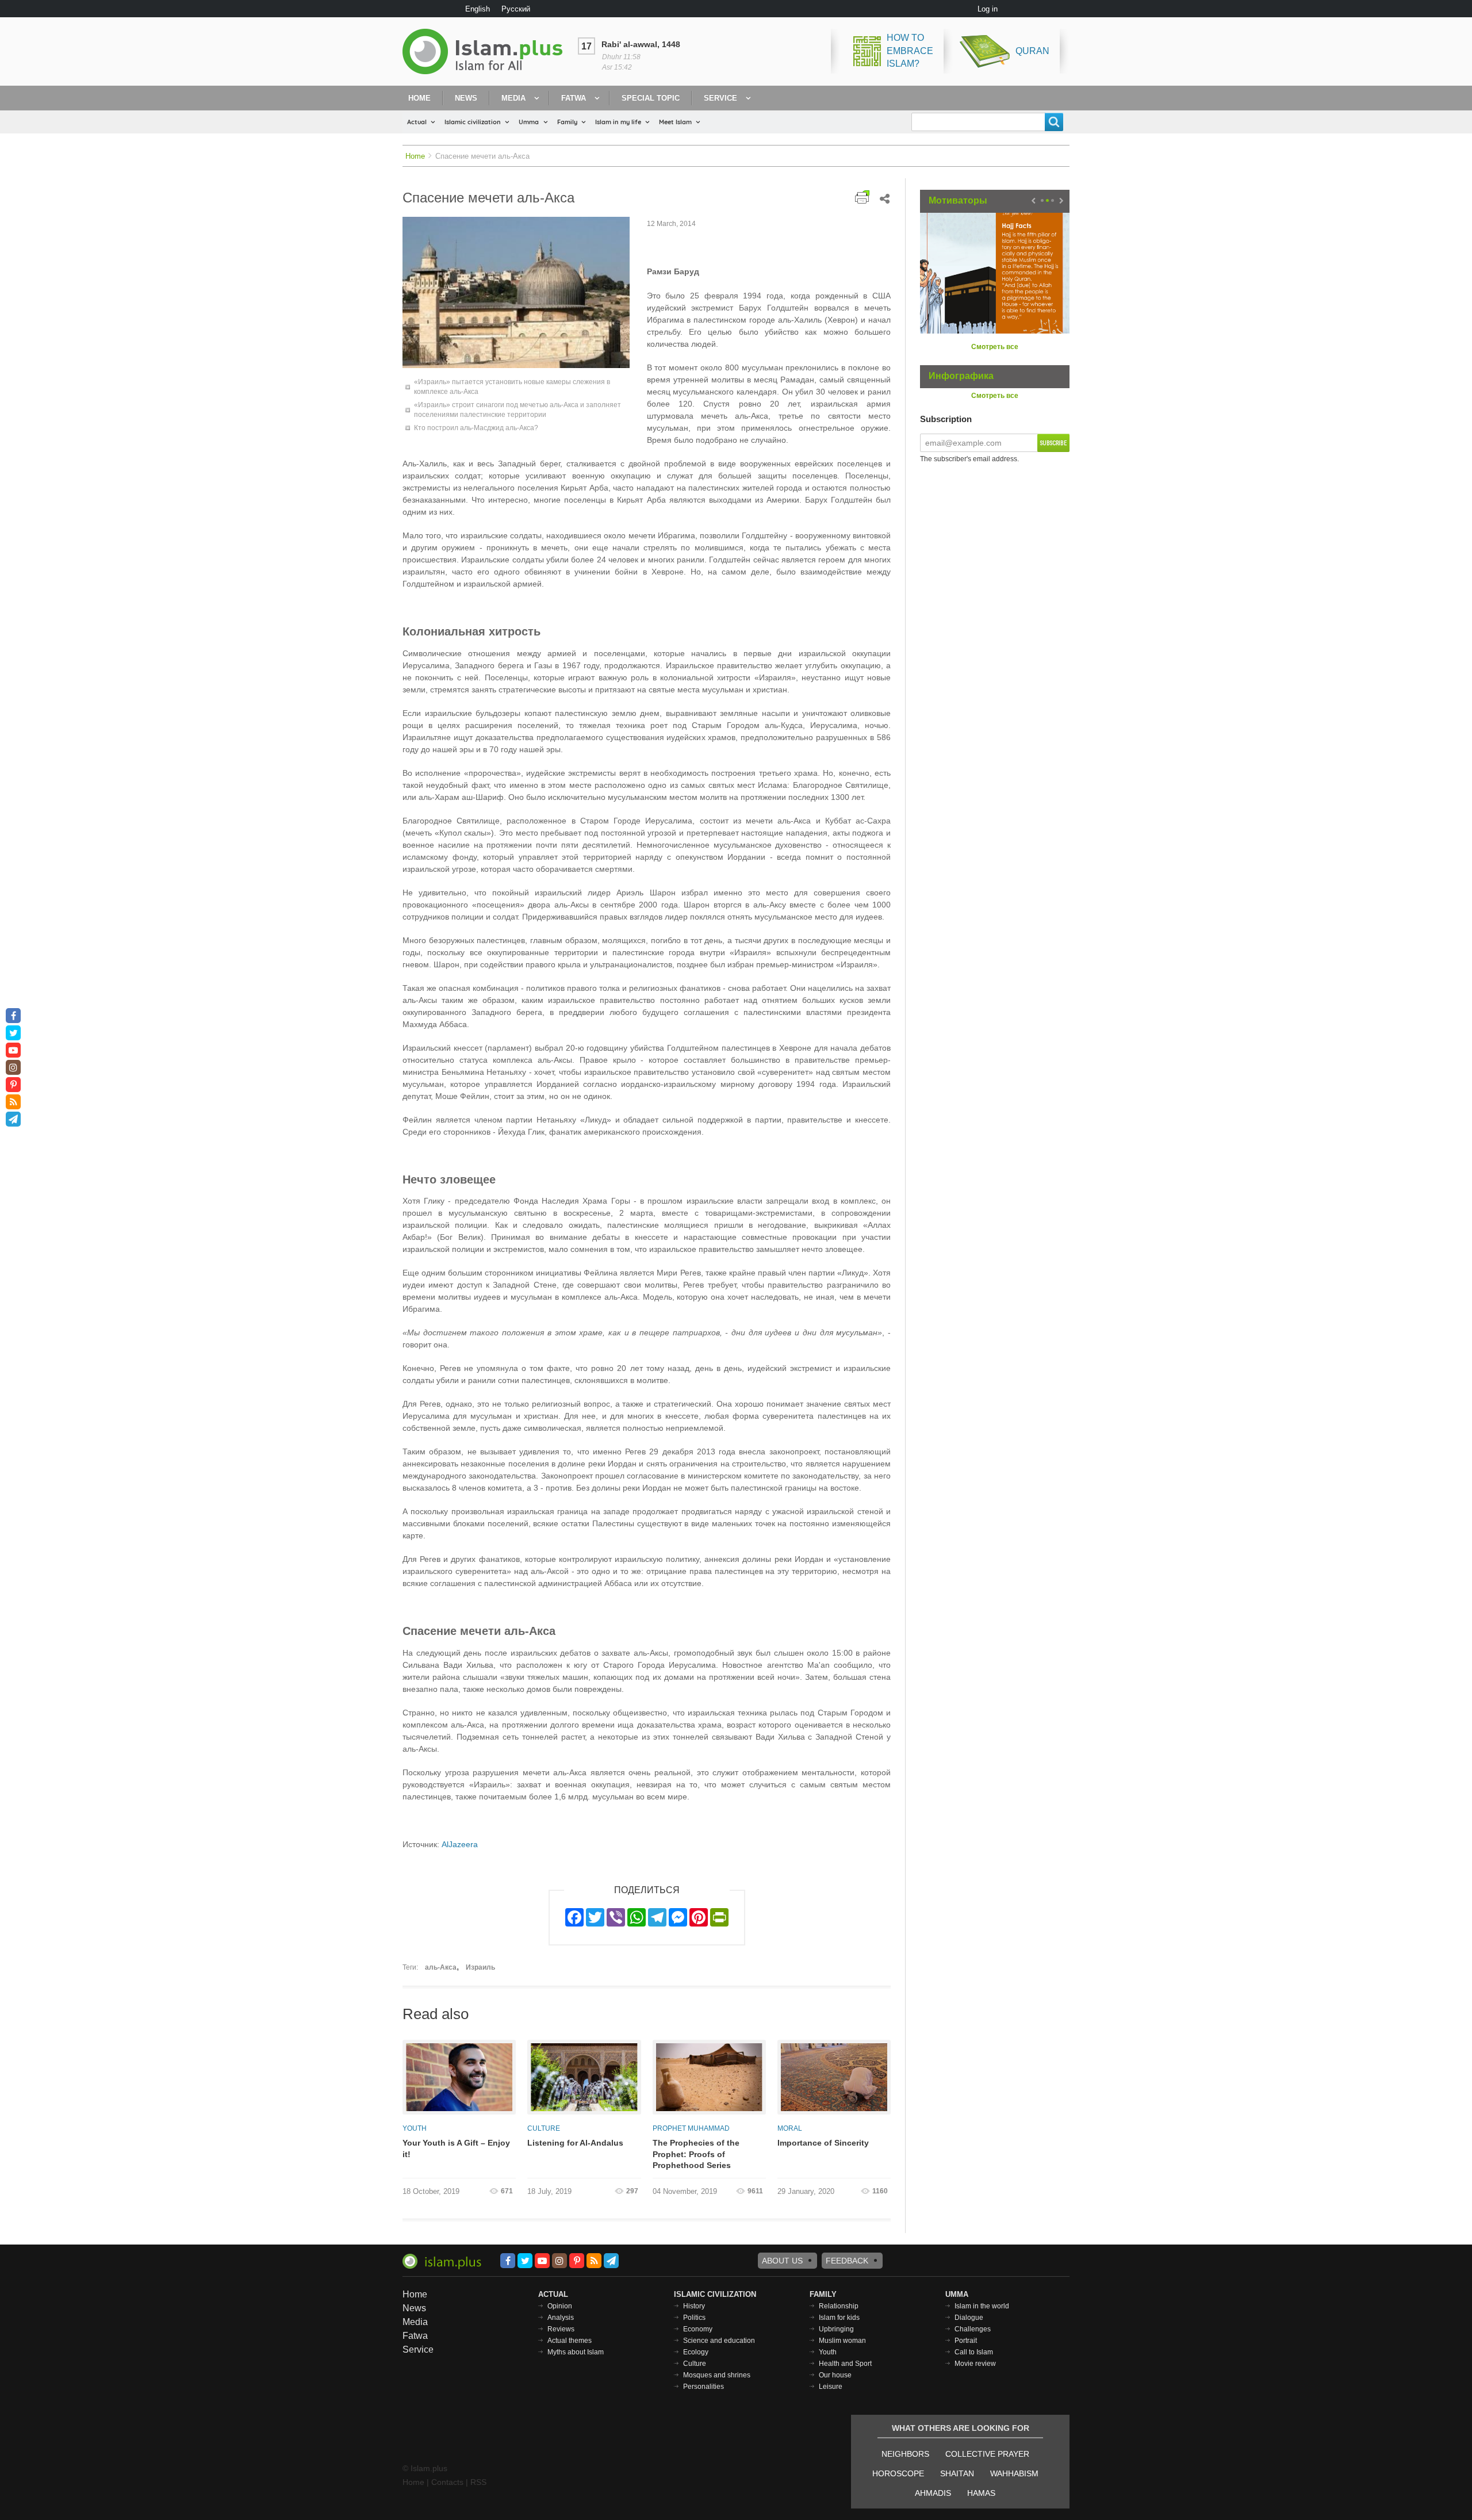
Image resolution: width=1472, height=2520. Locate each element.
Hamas (981, 2493)
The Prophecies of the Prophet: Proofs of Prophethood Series (696, 2154)
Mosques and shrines (717, 2375)
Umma (529, 122)
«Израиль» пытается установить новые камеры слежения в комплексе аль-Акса (512, 387)
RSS (478, 2482)
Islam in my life (618, 122)
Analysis (561, 2318)
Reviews (561, 2329)
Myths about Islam (576, 2352)
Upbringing (836, 2329)
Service (720, 98)
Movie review (975, 2364)
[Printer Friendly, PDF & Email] (862, 197)
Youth (415, 2128)
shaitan (957, 2473)
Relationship (839, 2306)
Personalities (704, 2387)
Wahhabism (1014, 2473)
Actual (417, 122)
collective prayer (987, 2454)
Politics (694, 2318)
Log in (988, 9)
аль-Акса (441, 1967)
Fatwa (574, 98)
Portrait (966, 2341)
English (478, 9)
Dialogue (969, 2318)
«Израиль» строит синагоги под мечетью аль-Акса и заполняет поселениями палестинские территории (517, 410)
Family (567, 122)
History (694, 2306)
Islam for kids (839, 2318)
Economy (698, 2329)
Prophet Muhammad (691, 2128)
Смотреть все (995, 347)
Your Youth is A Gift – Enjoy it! (456, 2148)
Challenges (973, 2329)
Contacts (447, 2482)
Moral (790, 2128)
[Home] (487, 51)
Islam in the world (982, 2306)
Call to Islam (974, 2352)
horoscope (898, 2473)
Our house (835, 2375)
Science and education (719, 2341)
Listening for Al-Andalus (575, 2143)
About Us (782, 2261)
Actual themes (570, 2341)
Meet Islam (675, 122)
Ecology (696, 2352)
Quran (1032, 51)
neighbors (905, 2454)
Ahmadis (933, 2493)
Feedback (847, 2261)
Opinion (560, 2306)
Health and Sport (845, 2364)
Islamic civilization (473, 122)
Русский (516, 9)
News (466, 98)
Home (419, 98)
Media (513, 98)
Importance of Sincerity (823, 2143)
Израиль (480, 1967)
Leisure (831, 2387)
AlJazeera (460, 1844)
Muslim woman (842, 2341)
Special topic (651, 98)
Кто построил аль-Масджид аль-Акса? (476, 428)
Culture (544, 2128)
